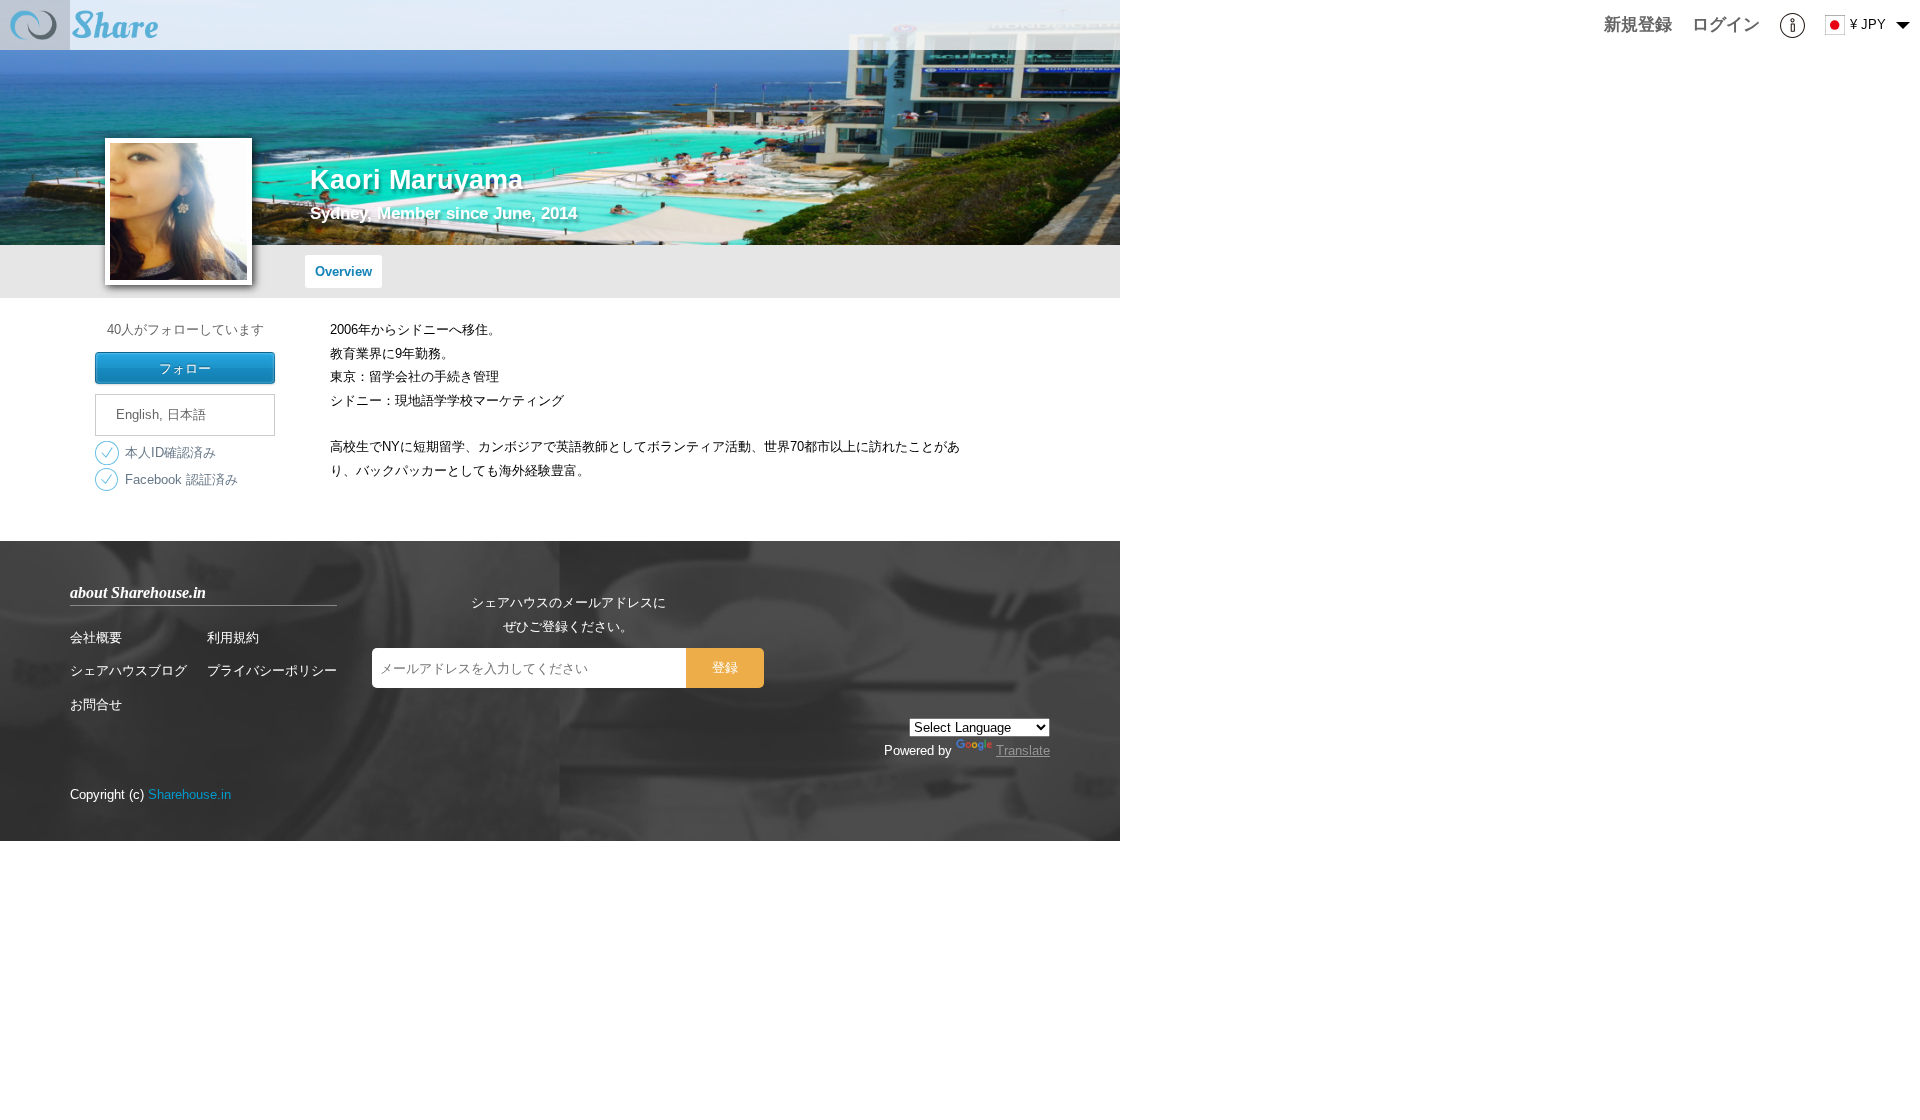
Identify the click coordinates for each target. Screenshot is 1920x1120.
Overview (343, 271)
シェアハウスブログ (128, 670)
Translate (1023, 750)
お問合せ (96, 704)
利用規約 (233, 637)
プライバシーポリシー (272, 670)
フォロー (185, 367)
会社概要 (96, 637)
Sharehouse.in (189, 794)
